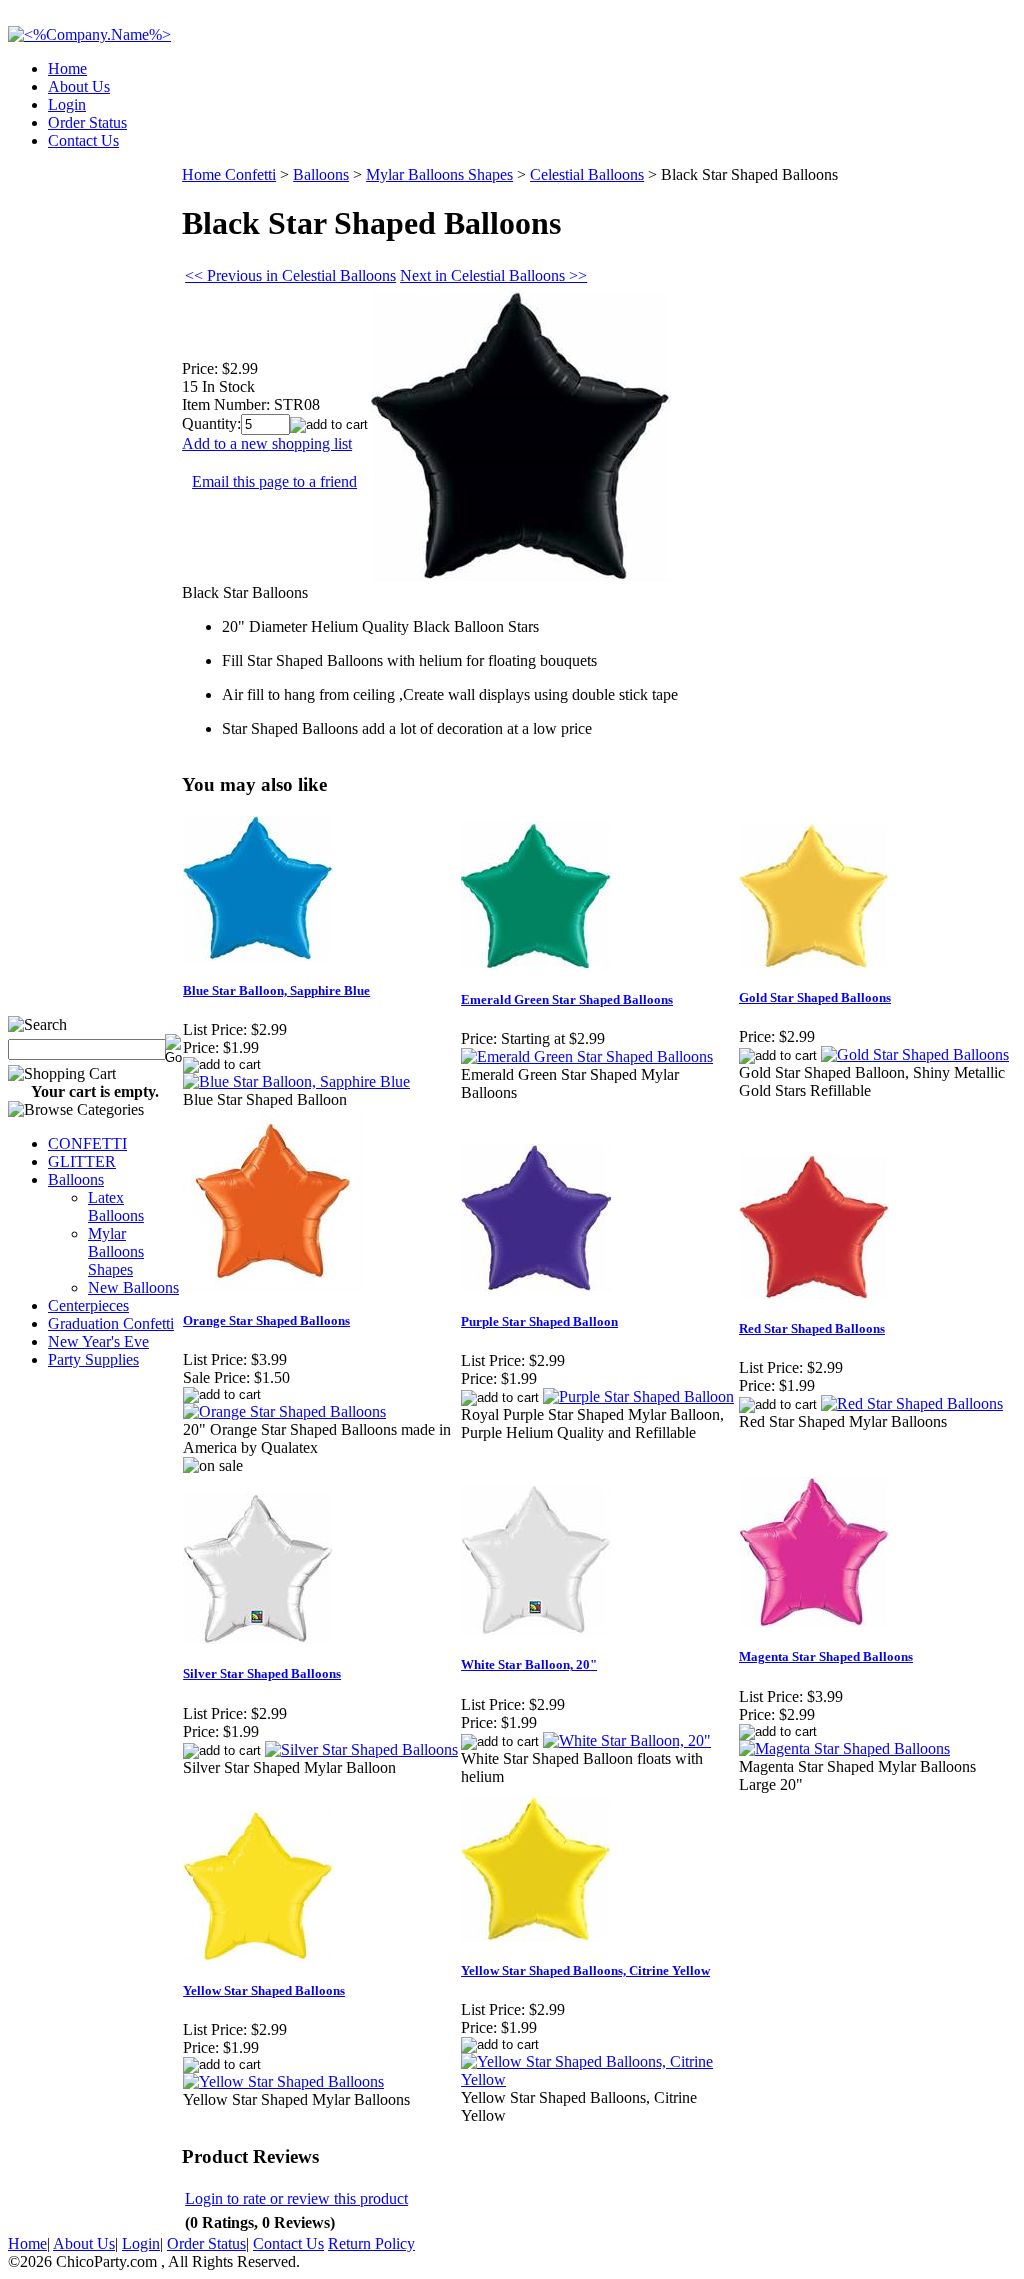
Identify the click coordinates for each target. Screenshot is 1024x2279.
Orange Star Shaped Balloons (266, 1320)
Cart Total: (944, 134)
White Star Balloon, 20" (529, 1664)
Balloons (76, 1179)
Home (67, 68)
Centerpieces (88, 1305)
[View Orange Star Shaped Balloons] (284, 1411)
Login (67, 104)
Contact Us (83, 140)
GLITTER (82, 1161)
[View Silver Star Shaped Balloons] (361, 1749)
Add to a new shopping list (267, 443)
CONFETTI (87, 1143)
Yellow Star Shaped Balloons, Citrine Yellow (585, 1970)
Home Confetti (229, 174)
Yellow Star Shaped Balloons (264, 1990)
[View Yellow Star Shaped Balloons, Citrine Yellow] (599, 2079)
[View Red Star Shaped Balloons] (912, 1403)
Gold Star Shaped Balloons (815, 997)
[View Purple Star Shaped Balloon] (638, 1396)
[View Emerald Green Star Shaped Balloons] (587, 1056)
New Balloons (133, 1287)
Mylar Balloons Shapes (116, 1251)
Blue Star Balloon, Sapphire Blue (276, 990)
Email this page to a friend (274, 481)
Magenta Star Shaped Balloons (826, 1656)
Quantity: (211, 423)
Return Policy (371, 2243)
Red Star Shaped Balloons (812, 1328)
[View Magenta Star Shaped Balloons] (844, 1748)
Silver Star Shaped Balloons (262, 1673)
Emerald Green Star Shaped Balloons (567, 999)
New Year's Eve (98, 1341)
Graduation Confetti (111, 1323)
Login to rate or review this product (296, 2198)
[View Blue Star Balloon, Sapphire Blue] (296, 1081)
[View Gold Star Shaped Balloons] (915, 1054)
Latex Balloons (116, 1206)
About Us (79, 86)
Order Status (87, 122)
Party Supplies (93, 1359)
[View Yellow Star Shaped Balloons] (283, 2081)
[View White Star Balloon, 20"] (627, 1740)
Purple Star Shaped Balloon (539, 1321)
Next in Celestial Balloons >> (493, 275)
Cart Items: (835, 134)
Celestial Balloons (587, 174)
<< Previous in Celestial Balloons (290, 275)
